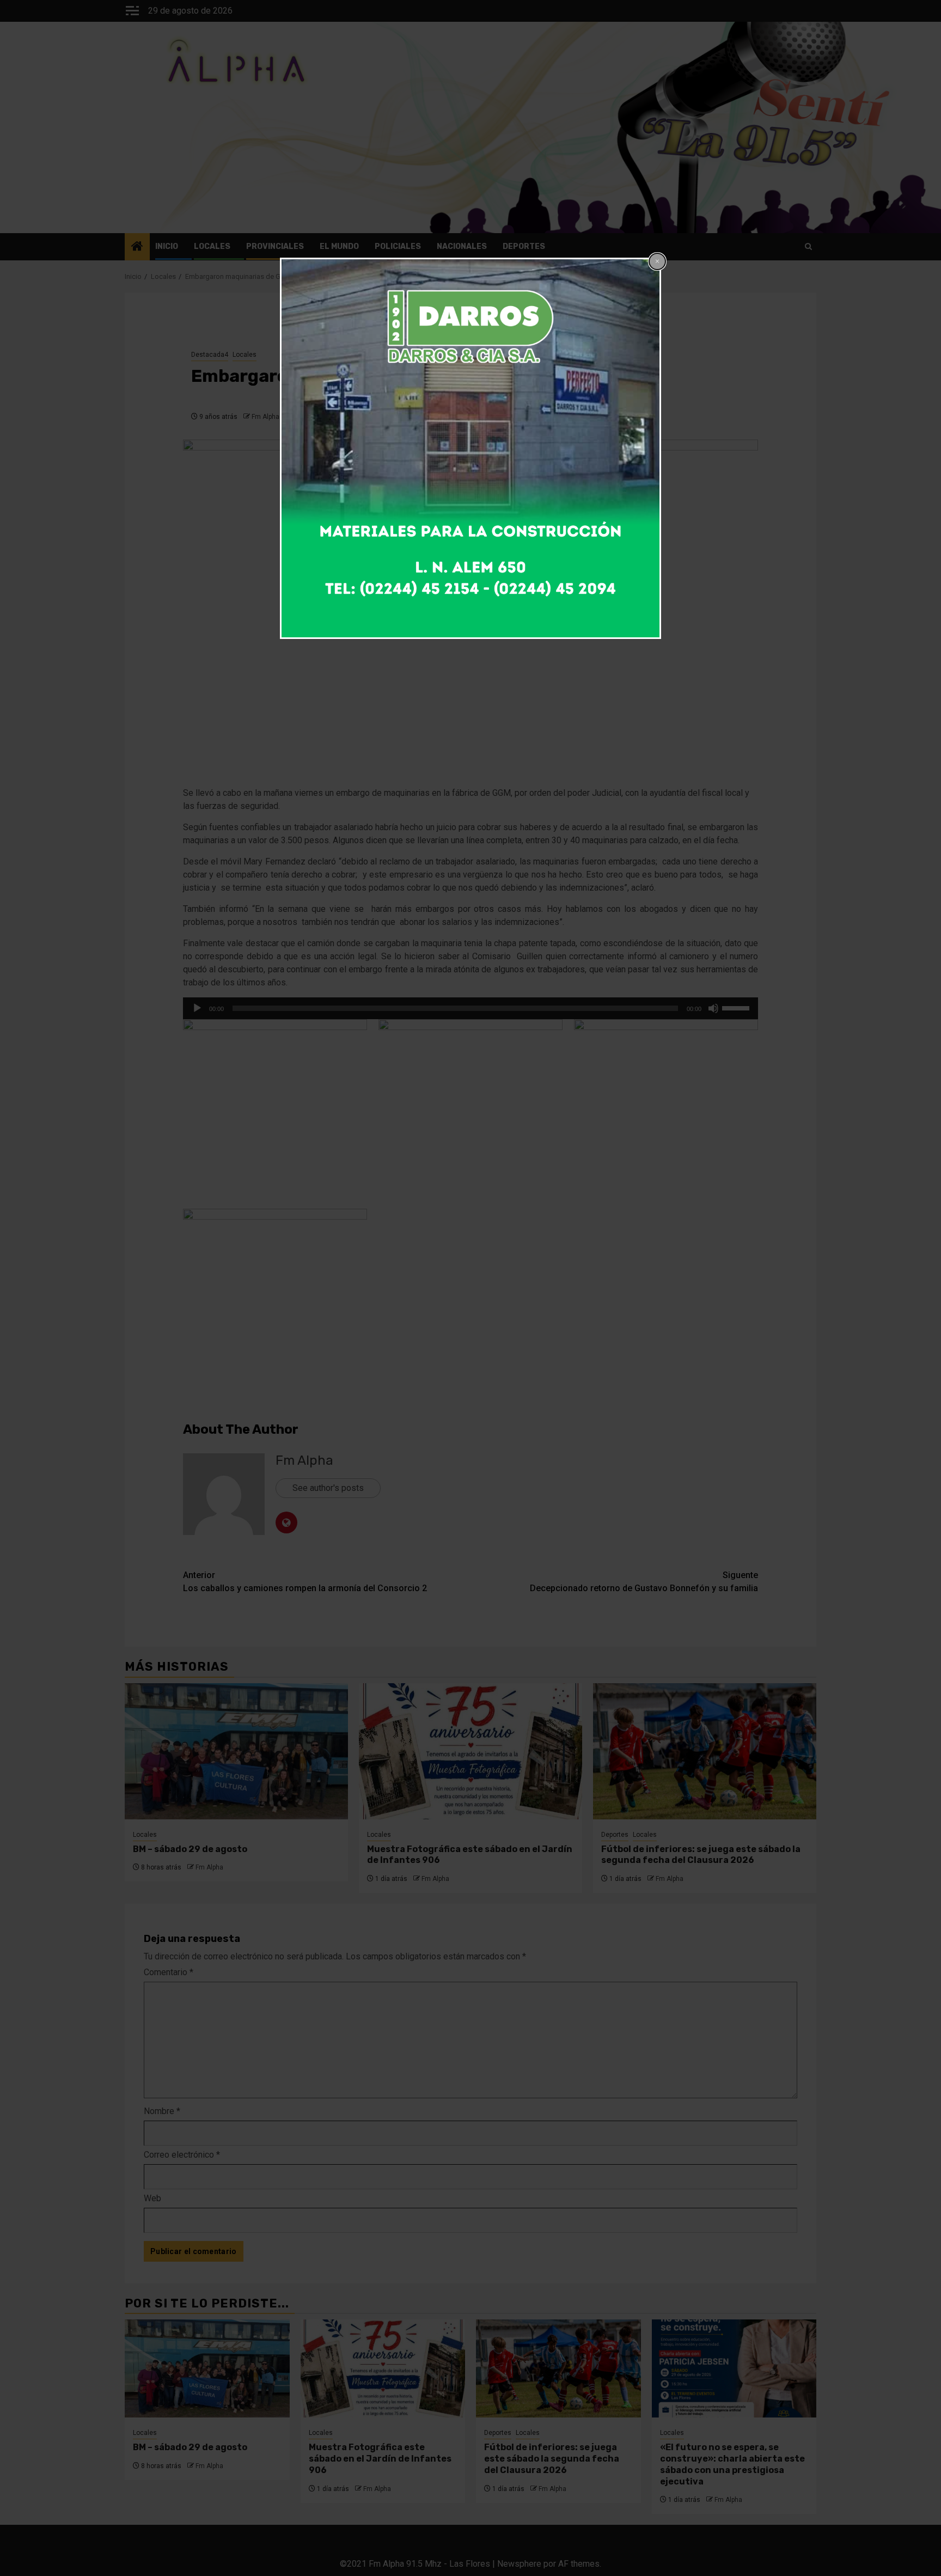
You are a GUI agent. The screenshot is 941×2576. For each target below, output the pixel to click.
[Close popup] (657, 261)
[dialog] (471, 448)
